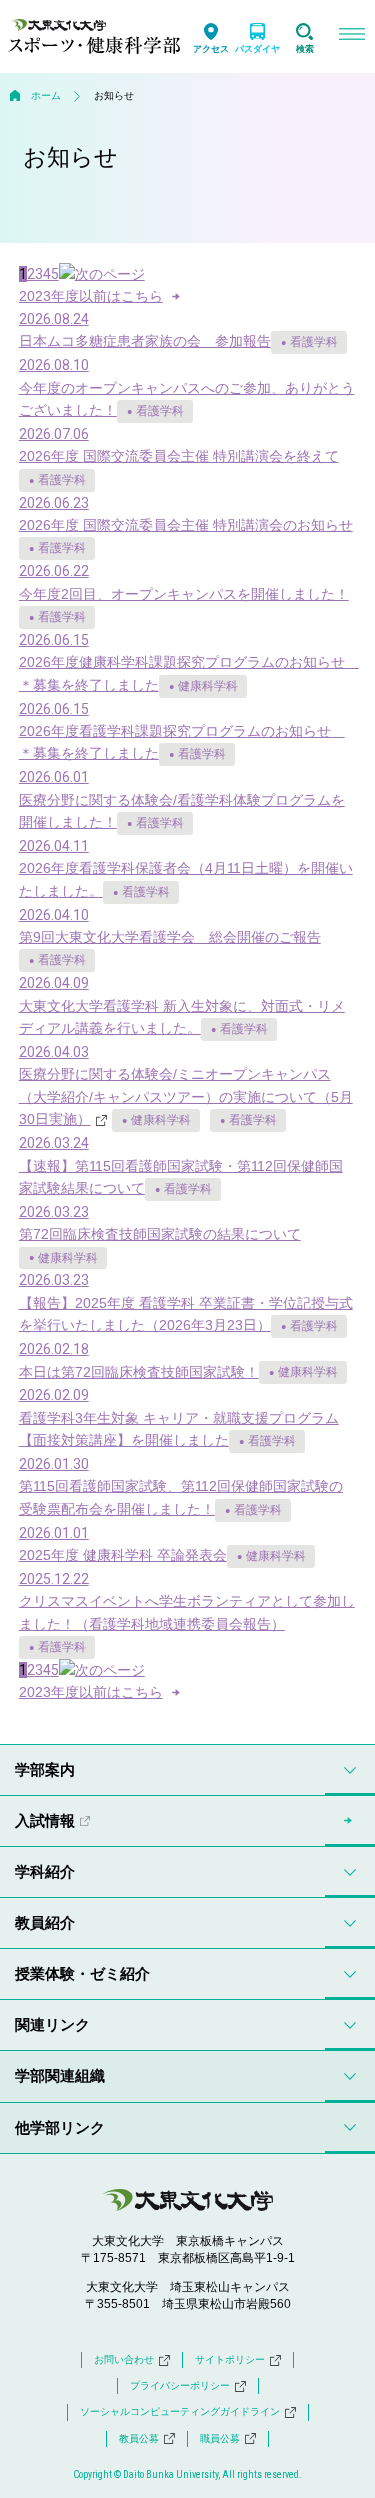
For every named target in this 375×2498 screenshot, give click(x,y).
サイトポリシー (230, 2359)
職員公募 (220, 2438)
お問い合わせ (124, 2359)
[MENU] (351, 36)
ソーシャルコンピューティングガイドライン (180, 2411)
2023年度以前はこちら (91, 296)
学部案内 (45, 1769)
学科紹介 (45, 1871)
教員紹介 (45, 1922)
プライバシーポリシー (180, 2385)
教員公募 (139, 2438)
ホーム (46, 95)
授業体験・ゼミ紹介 (82, 1973)
